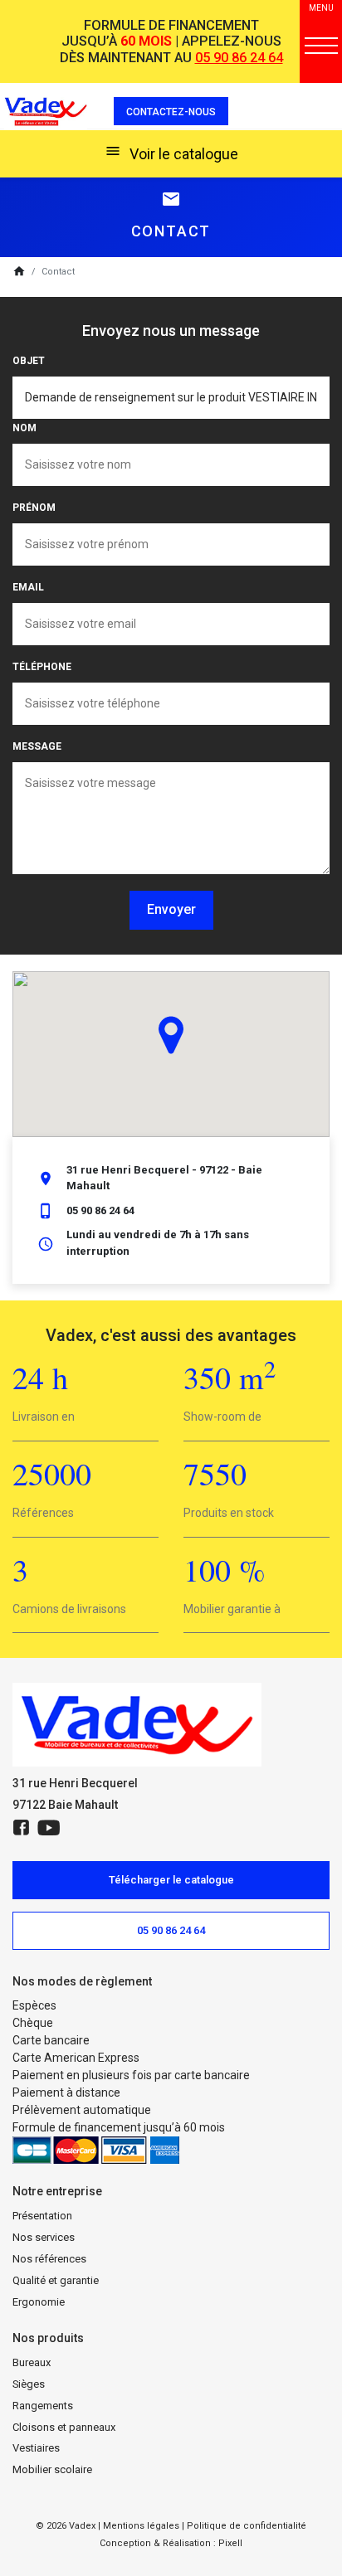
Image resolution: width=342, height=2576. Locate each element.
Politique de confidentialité (247, 2526)
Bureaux (32, 2362)
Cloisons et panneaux (64, 2427)
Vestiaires (36, 2448)
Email (28, 587)
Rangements (43, 2406)
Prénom (34, 508)
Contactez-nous (171, 112)
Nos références (49, 2259)
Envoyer (171, 909)
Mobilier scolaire (52, 2469)
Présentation (42, 2216)
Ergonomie (39, 2302)
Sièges (29, 2384)
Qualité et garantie (56, 2280)
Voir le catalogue (171, 153)
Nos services (44, 2237)
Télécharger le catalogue (171, 1880)
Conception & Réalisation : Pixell (171, 2543)
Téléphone (42, 667)
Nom (24, 428)
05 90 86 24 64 (239, 58)
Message (37, 746)
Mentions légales (141, 2526)
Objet (29, 361)
